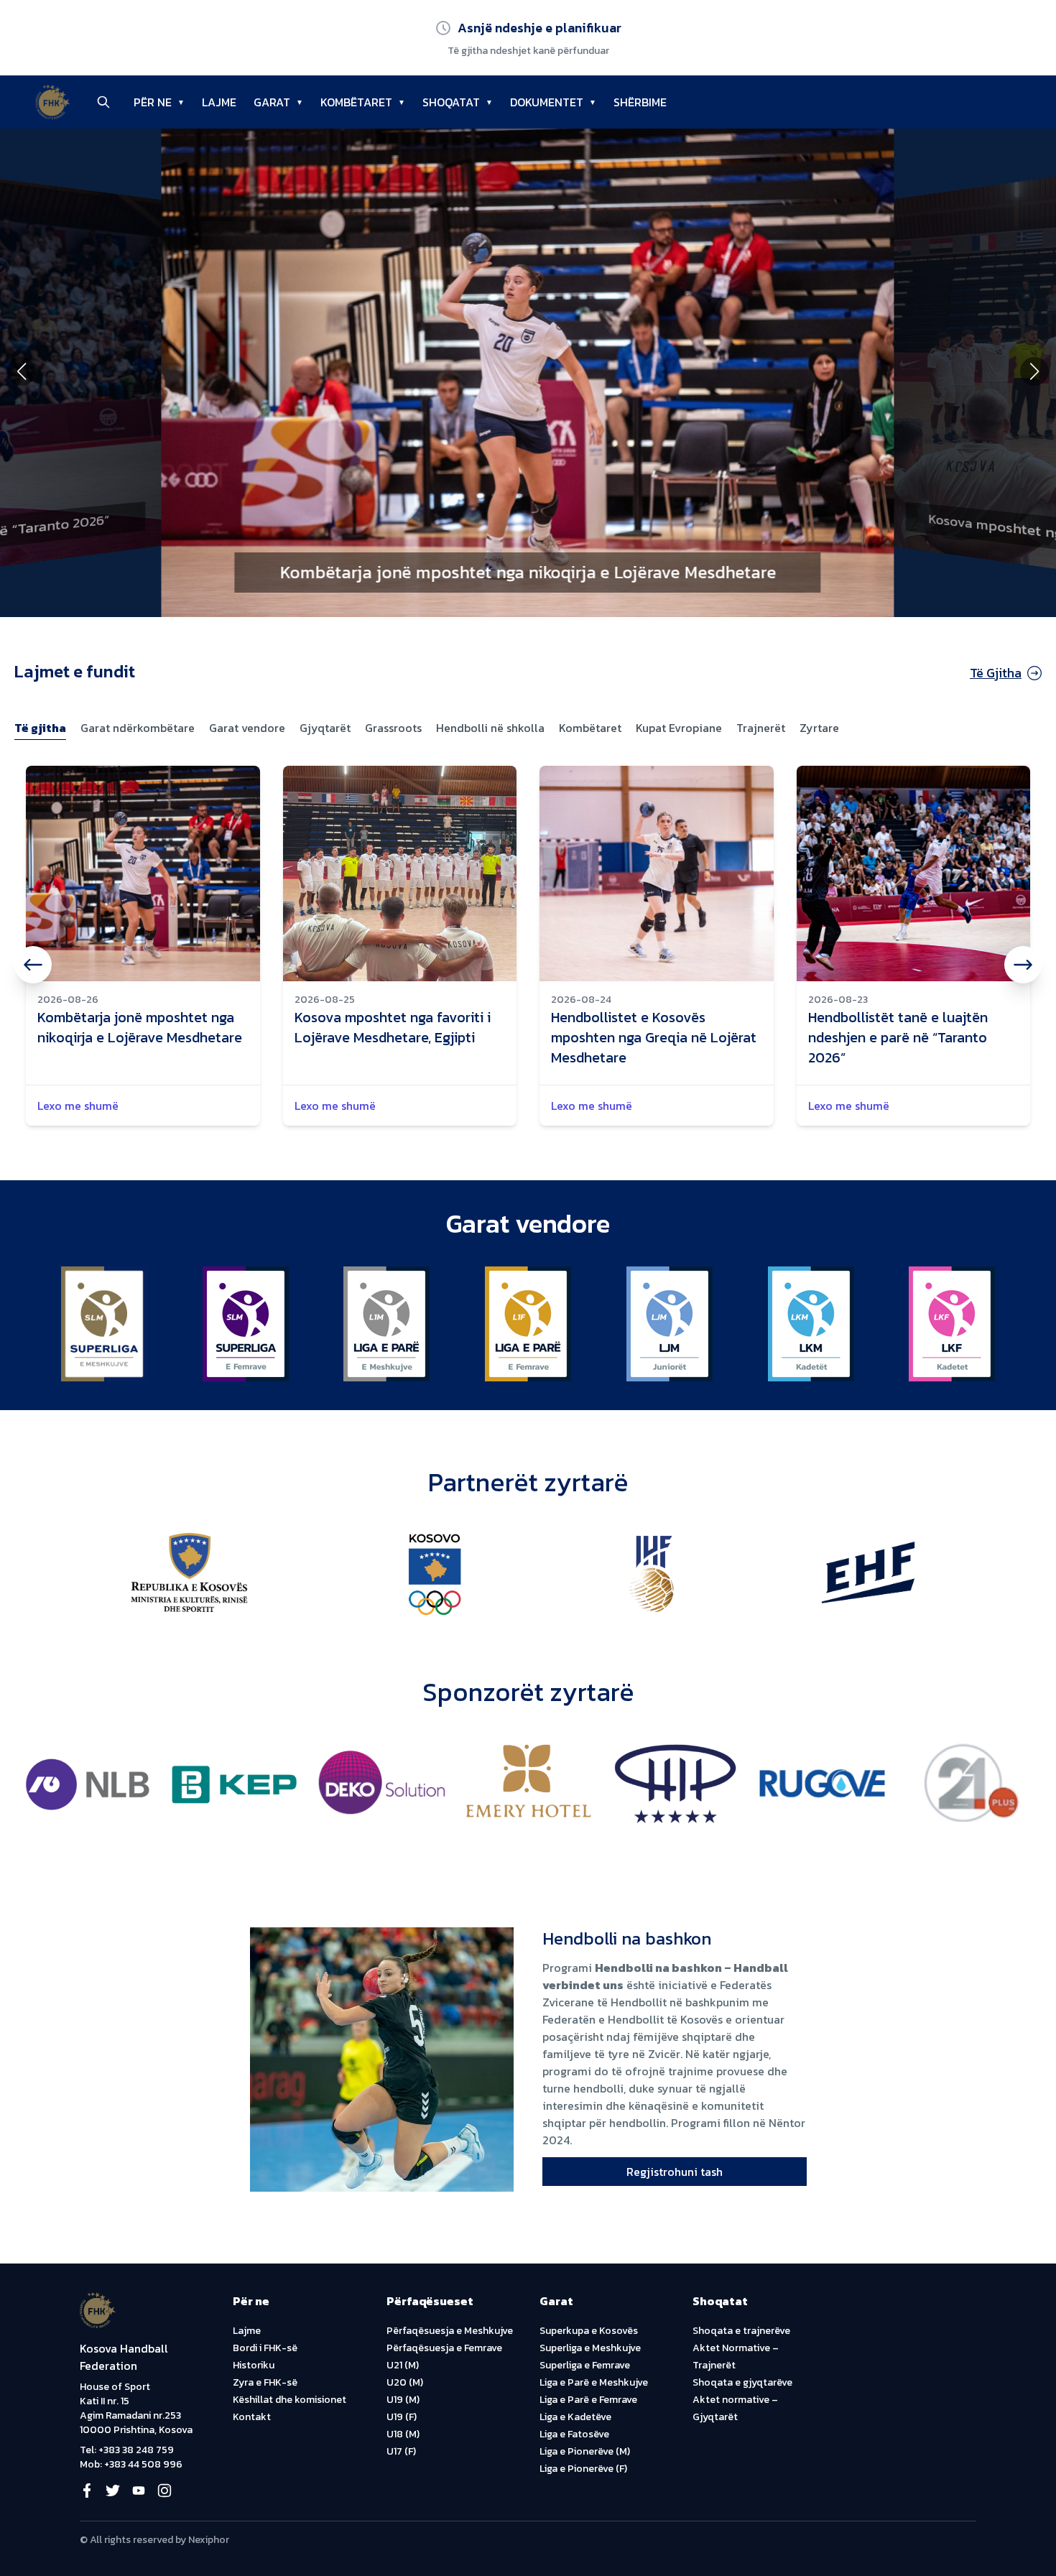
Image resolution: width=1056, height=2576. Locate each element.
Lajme (247, 2331)
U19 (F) (402, 2417)
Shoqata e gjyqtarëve (742, 2382)
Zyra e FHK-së (265, 2382)
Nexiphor (209, 2540)
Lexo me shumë (78, 1106)
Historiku (254, 2365)
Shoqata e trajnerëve (741, 2331)
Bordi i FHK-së (265, 2348)
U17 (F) (401, 2451)
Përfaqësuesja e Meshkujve (450, 2331)
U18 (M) (403, 2434)
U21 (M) (403, 2365)
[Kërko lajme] (103, 102)
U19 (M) (403, 2400)
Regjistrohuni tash (675, 2172)
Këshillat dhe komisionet (290, 2400)
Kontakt (252, 2417)
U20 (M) (405, 2382)
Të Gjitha (996, 673)
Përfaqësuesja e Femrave (444, 2348)
